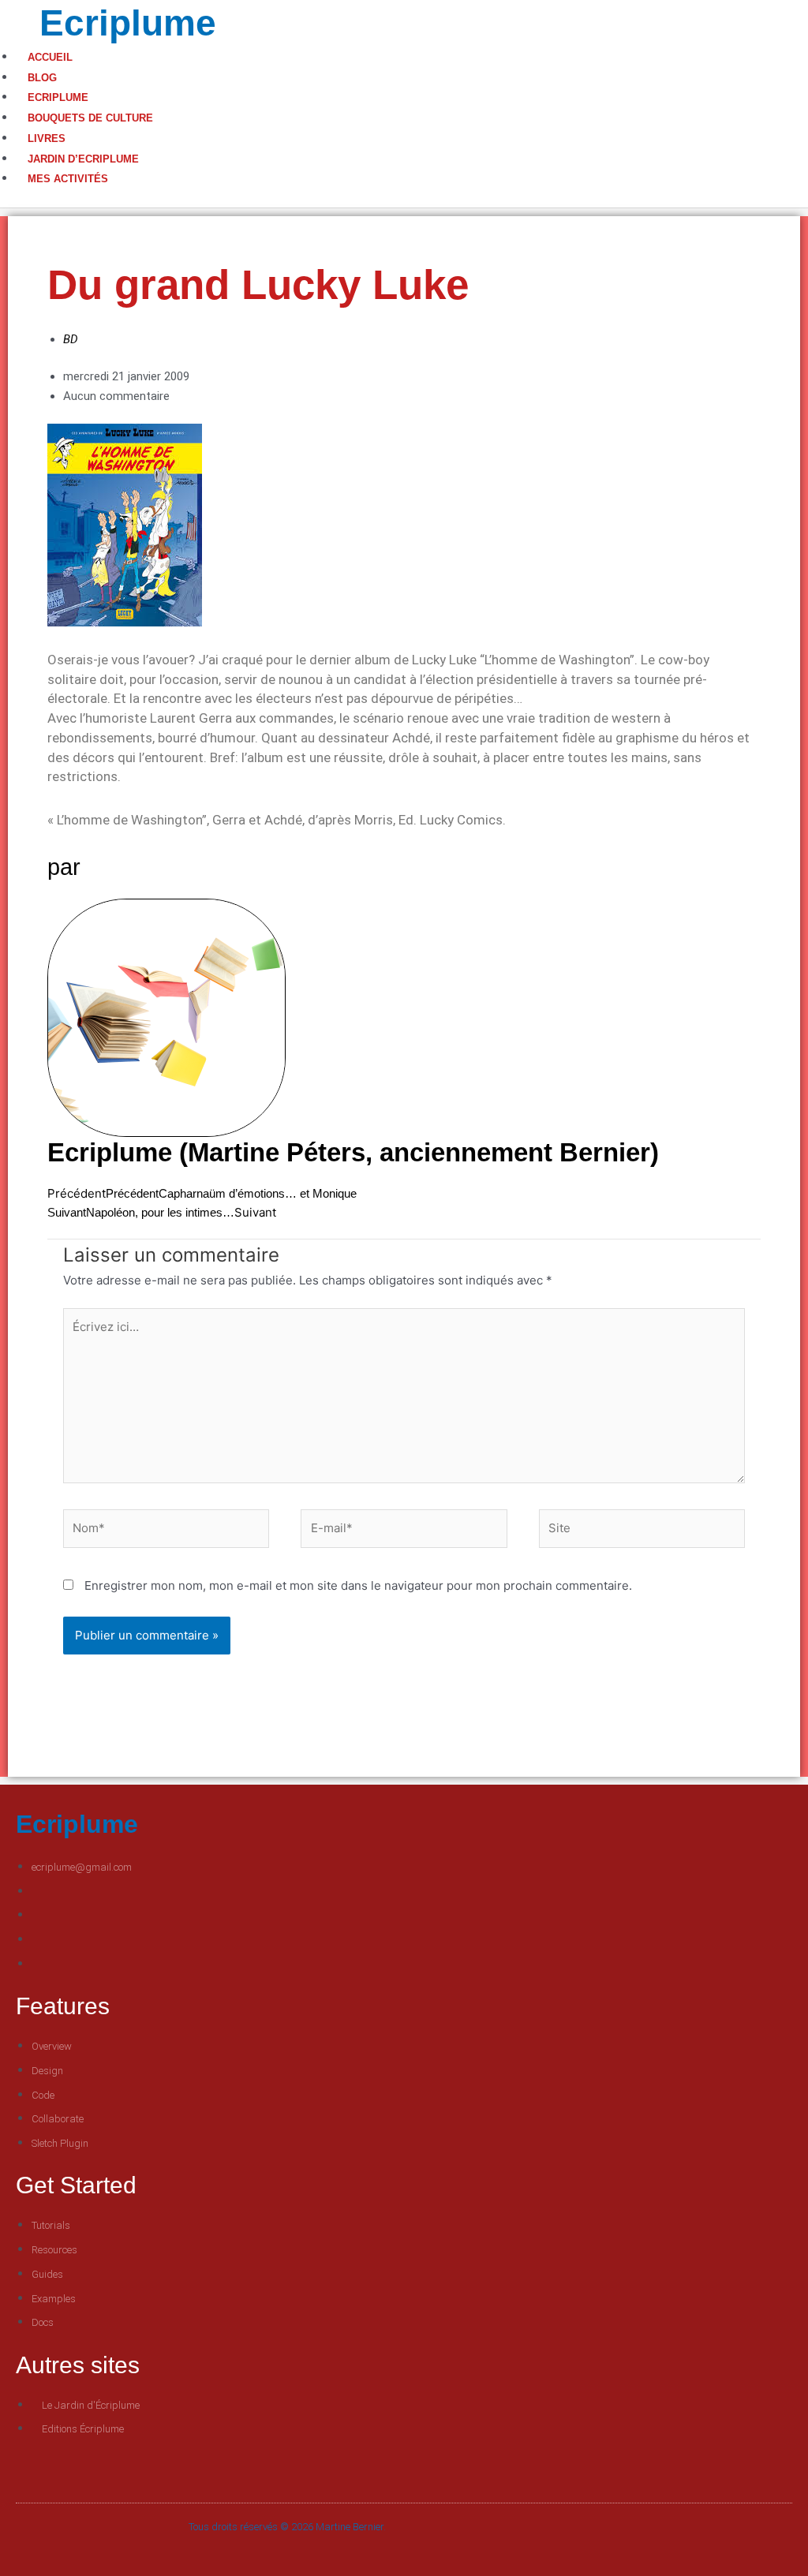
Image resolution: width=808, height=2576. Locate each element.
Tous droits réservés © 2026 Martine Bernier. (287, 2527)
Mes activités (68, 179)
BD (71, 339)
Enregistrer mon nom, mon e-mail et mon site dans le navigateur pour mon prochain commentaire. (358, 1585)
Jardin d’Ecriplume (83, 159)
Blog (42, 78)
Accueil (50, 57)
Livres (47, 138)
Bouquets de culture (90, 118)
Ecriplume (128, 23)
